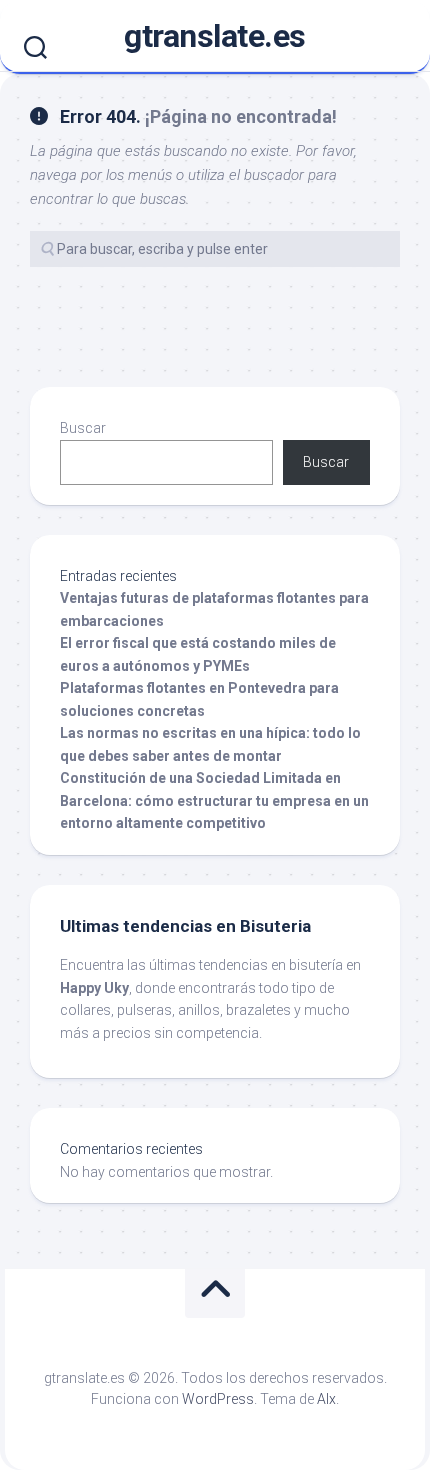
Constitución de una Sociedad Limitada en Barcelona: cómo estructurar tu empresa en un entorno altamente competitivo (214, 800)
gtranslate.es (215, 36)
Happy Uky (94, 988)
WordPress (218, 1399)
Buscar (83, 428)
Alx (326, 1399)
